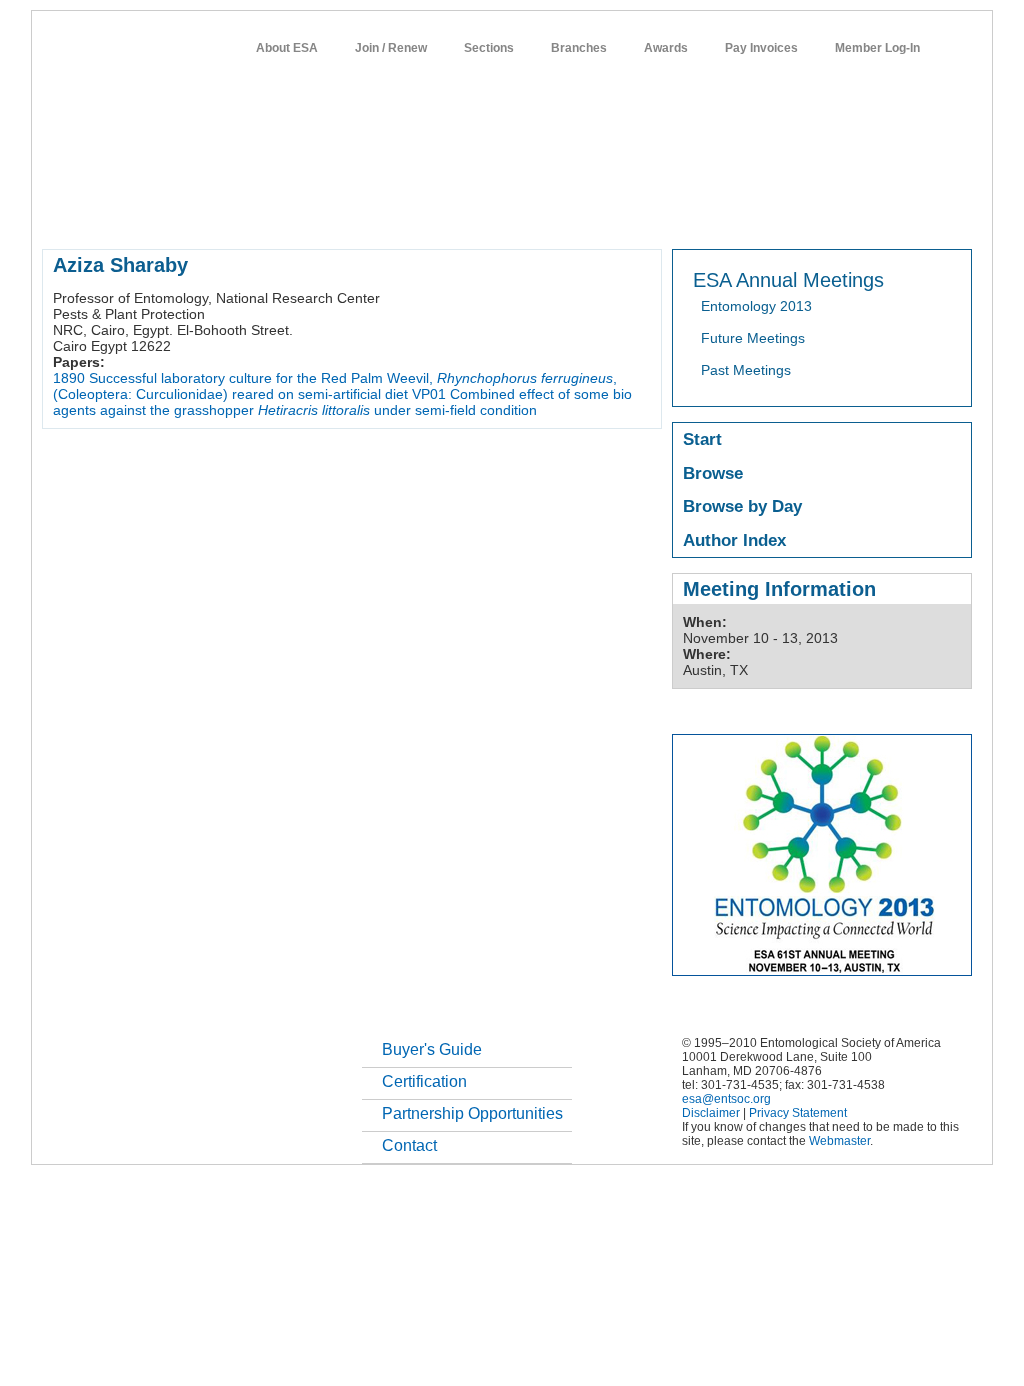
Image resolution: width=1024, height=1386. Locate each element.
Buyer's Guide (432, 1049)
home (59, 214)
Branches (579, 48)
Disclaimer (711, 1113)
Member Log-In (877, 48)
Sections (489, 48)
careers (708, 214)
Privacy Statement (798, 1113)
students (639, 214)
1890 (69, 378)
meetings (379, 214)
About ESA (287, 48)
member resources (276, 214)
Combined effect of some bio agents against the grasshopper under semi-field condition (342, 402)
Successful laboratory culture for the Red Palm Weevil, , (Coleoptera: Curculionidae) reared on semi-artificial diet (335, 386)
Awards (666, 48)
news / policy (555, 214)
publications (462, 214)
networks (779, 214)
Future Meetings (753, 338)
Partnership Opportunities (472, 1113)
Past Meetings (746, 370)
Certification (424, 1081)
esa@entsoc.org (726, 1099)
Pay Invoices (761, 48)
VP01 (429, 394)
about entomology (148, 214)
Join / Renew (391, 48)
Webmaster (839, 1141)
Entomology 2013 (756, 306)
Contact (409, 1145)
